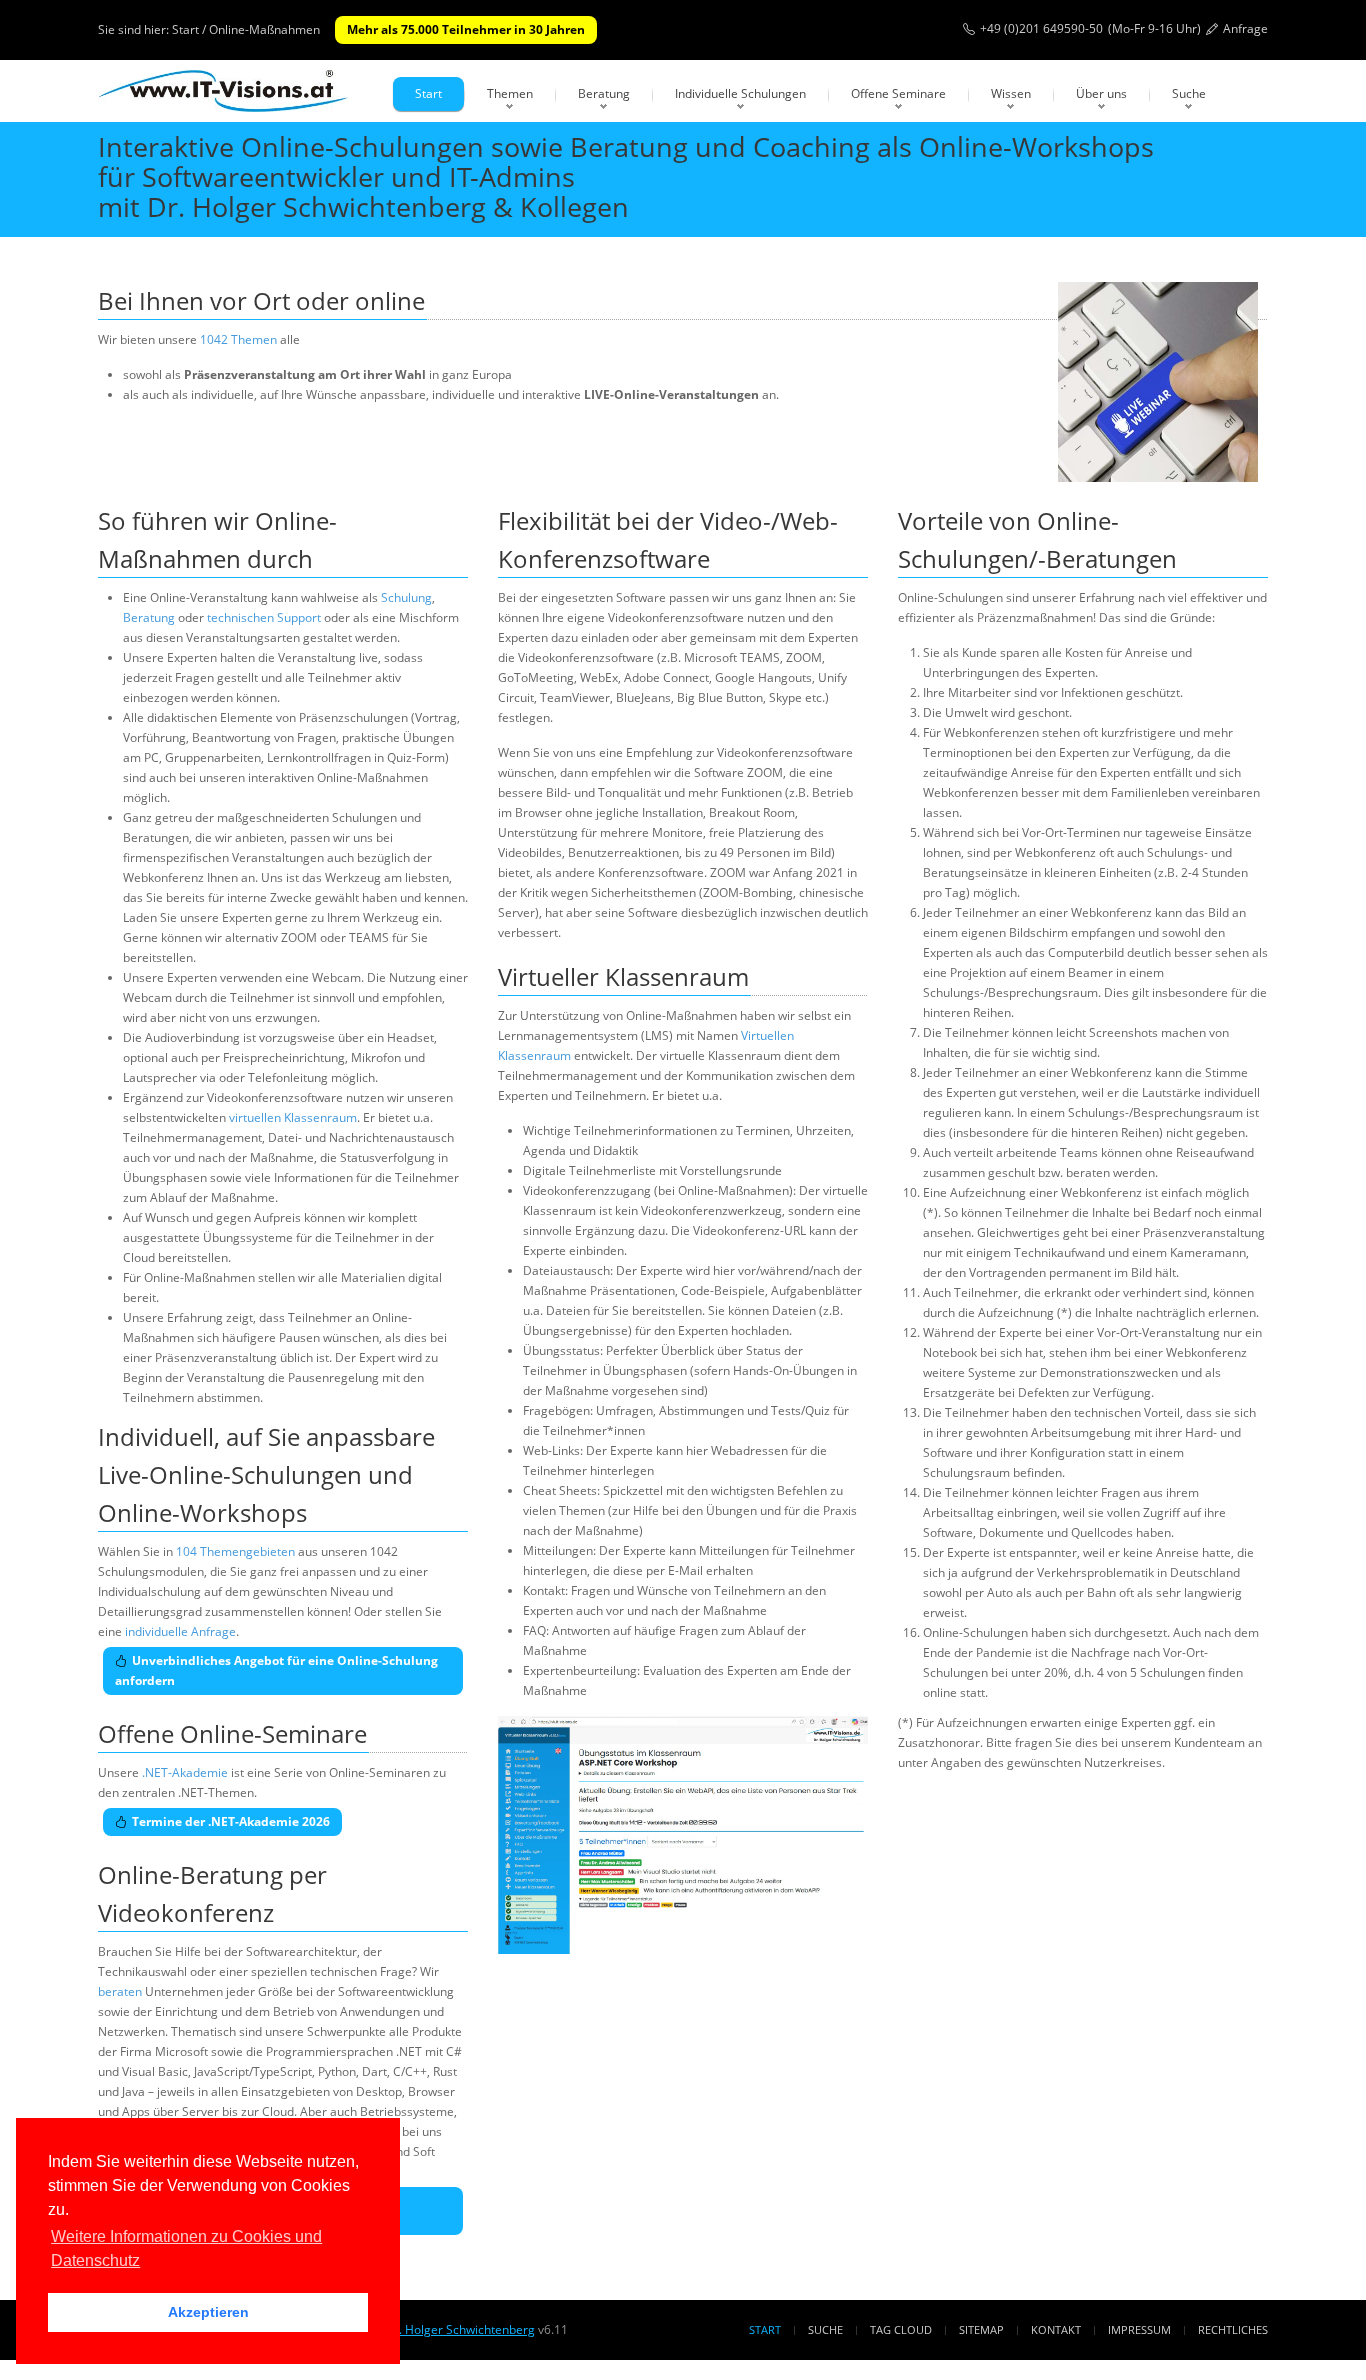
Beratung (604, 93)
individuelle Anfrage (180, 1631)
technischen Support (264, 617)
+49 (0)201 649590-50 (1041, 28)
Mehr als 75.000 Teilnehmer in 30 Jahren (466, 29)
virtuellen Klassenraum (293, 1117)
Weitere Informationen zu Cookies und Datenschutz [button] (186, 2248)
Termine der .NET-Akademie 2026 (231, 1821)
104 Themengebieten (235, 1551)
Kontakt (1056, 2329)
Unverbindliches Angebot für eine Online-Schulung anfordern (276, 1670)
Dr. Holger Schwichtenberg (460, 2329)
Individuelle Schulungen (740, 93)
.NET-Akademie (185, 1772)
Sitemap (981, 2329)
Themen (510, 93)
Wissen (1011, 93)
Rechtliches (1233, 2329)
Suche (1189, 93)
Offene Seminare (898, 93)
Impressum (1139, 2329)
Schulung (406, 597)
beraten (120, 1991)
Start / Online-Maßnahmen (246, 29)
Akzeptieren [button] (208, 2312)
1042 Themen (238, 339)
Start (428, 93)
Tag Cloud (901, 2329)
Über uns (1101, 93)
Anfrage (1245, 28)
